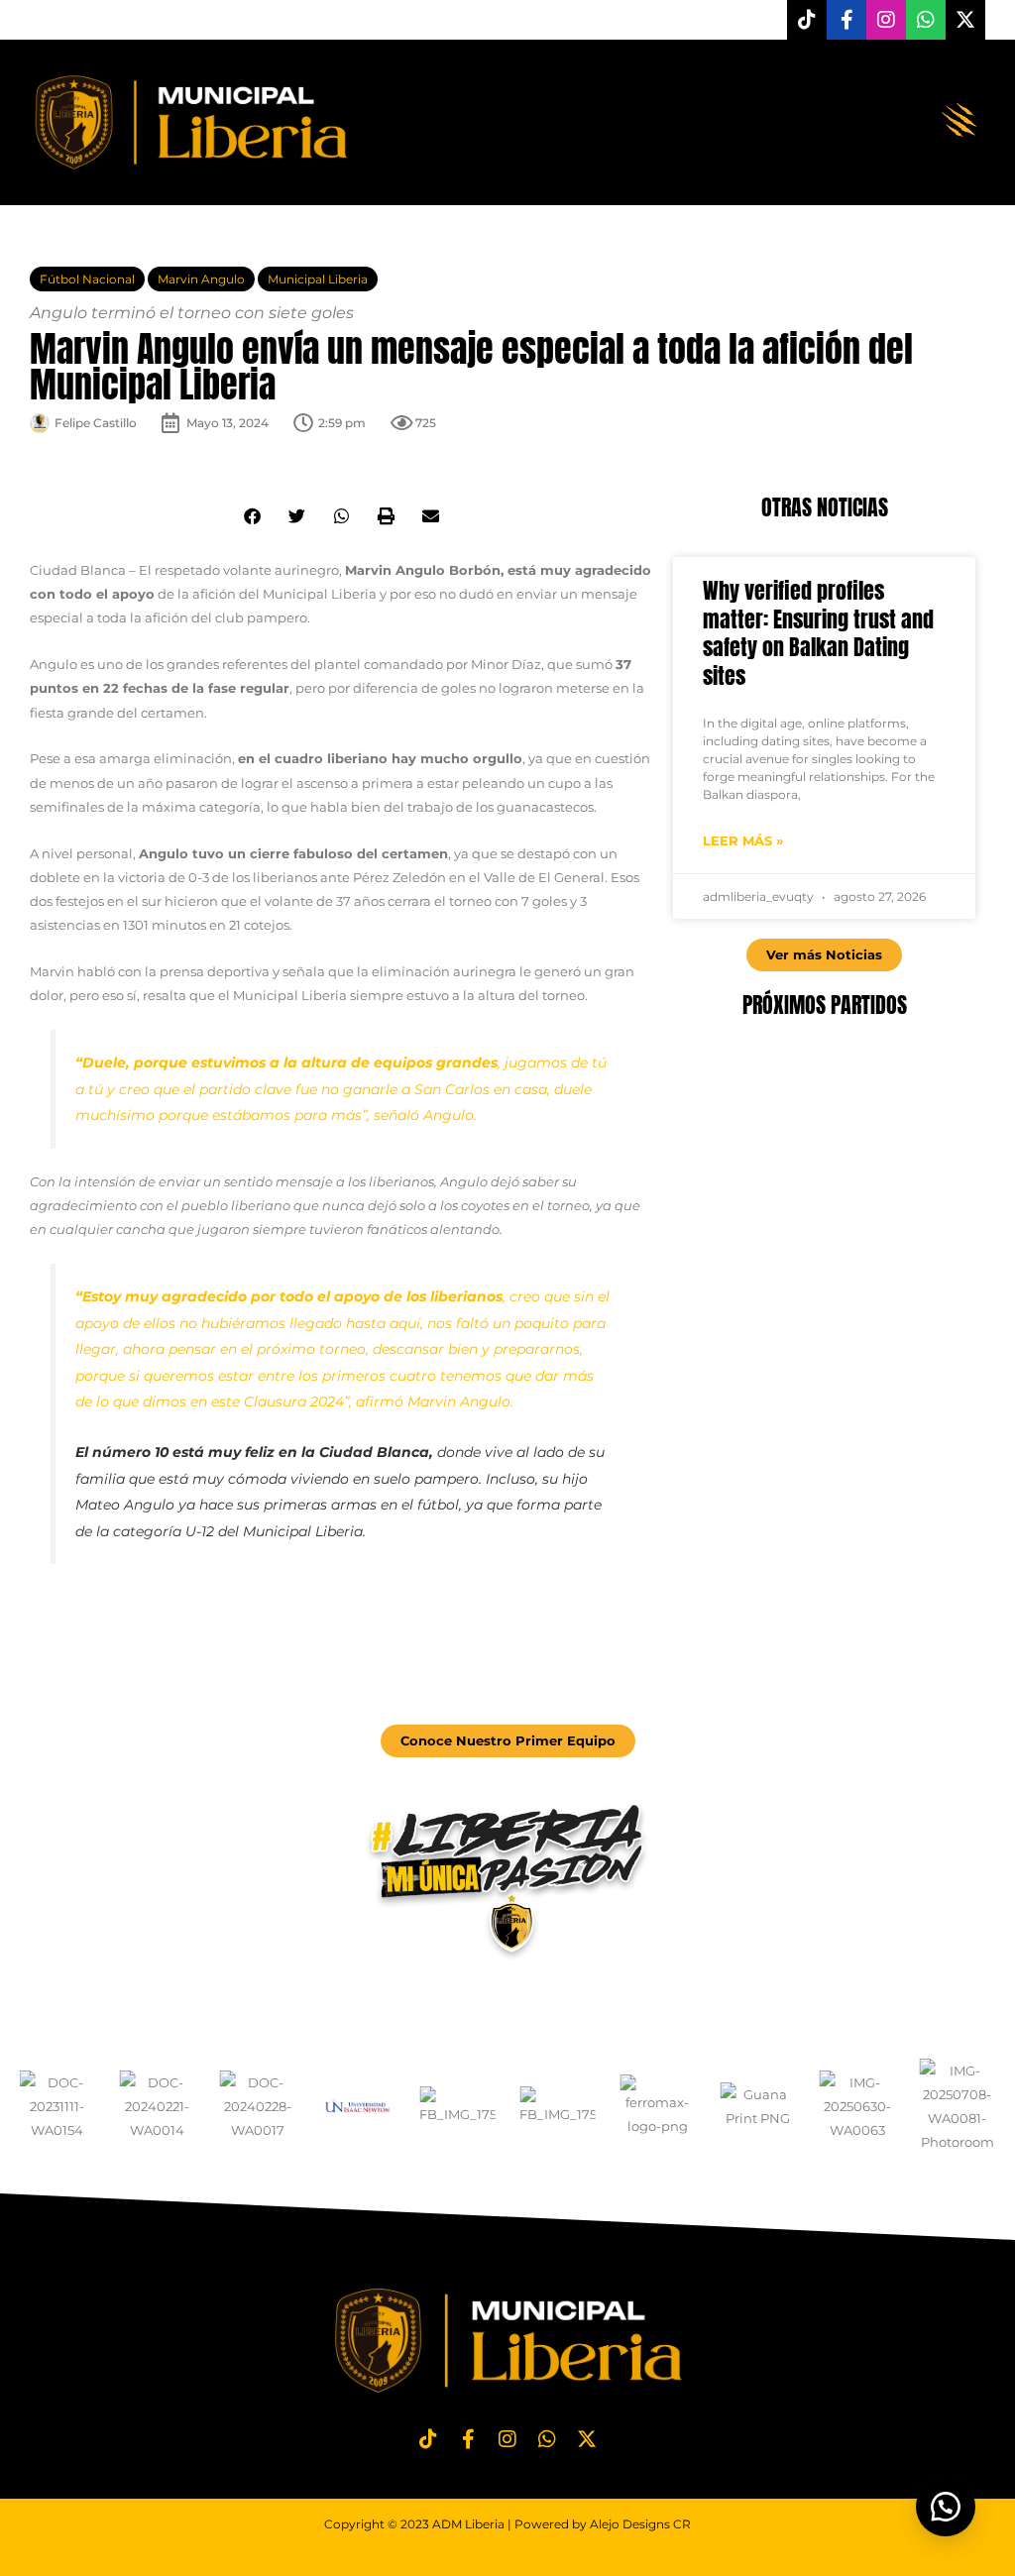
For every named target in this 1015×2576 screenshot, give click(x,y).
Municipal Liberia (318, 279)
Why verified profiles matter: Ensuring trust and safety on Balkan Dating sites (818, 633)
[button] (959, 122)
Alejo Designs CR (640, 2524)
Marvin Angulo (201, 279)
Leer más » (743, 840)
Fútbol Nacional (87, 279)
